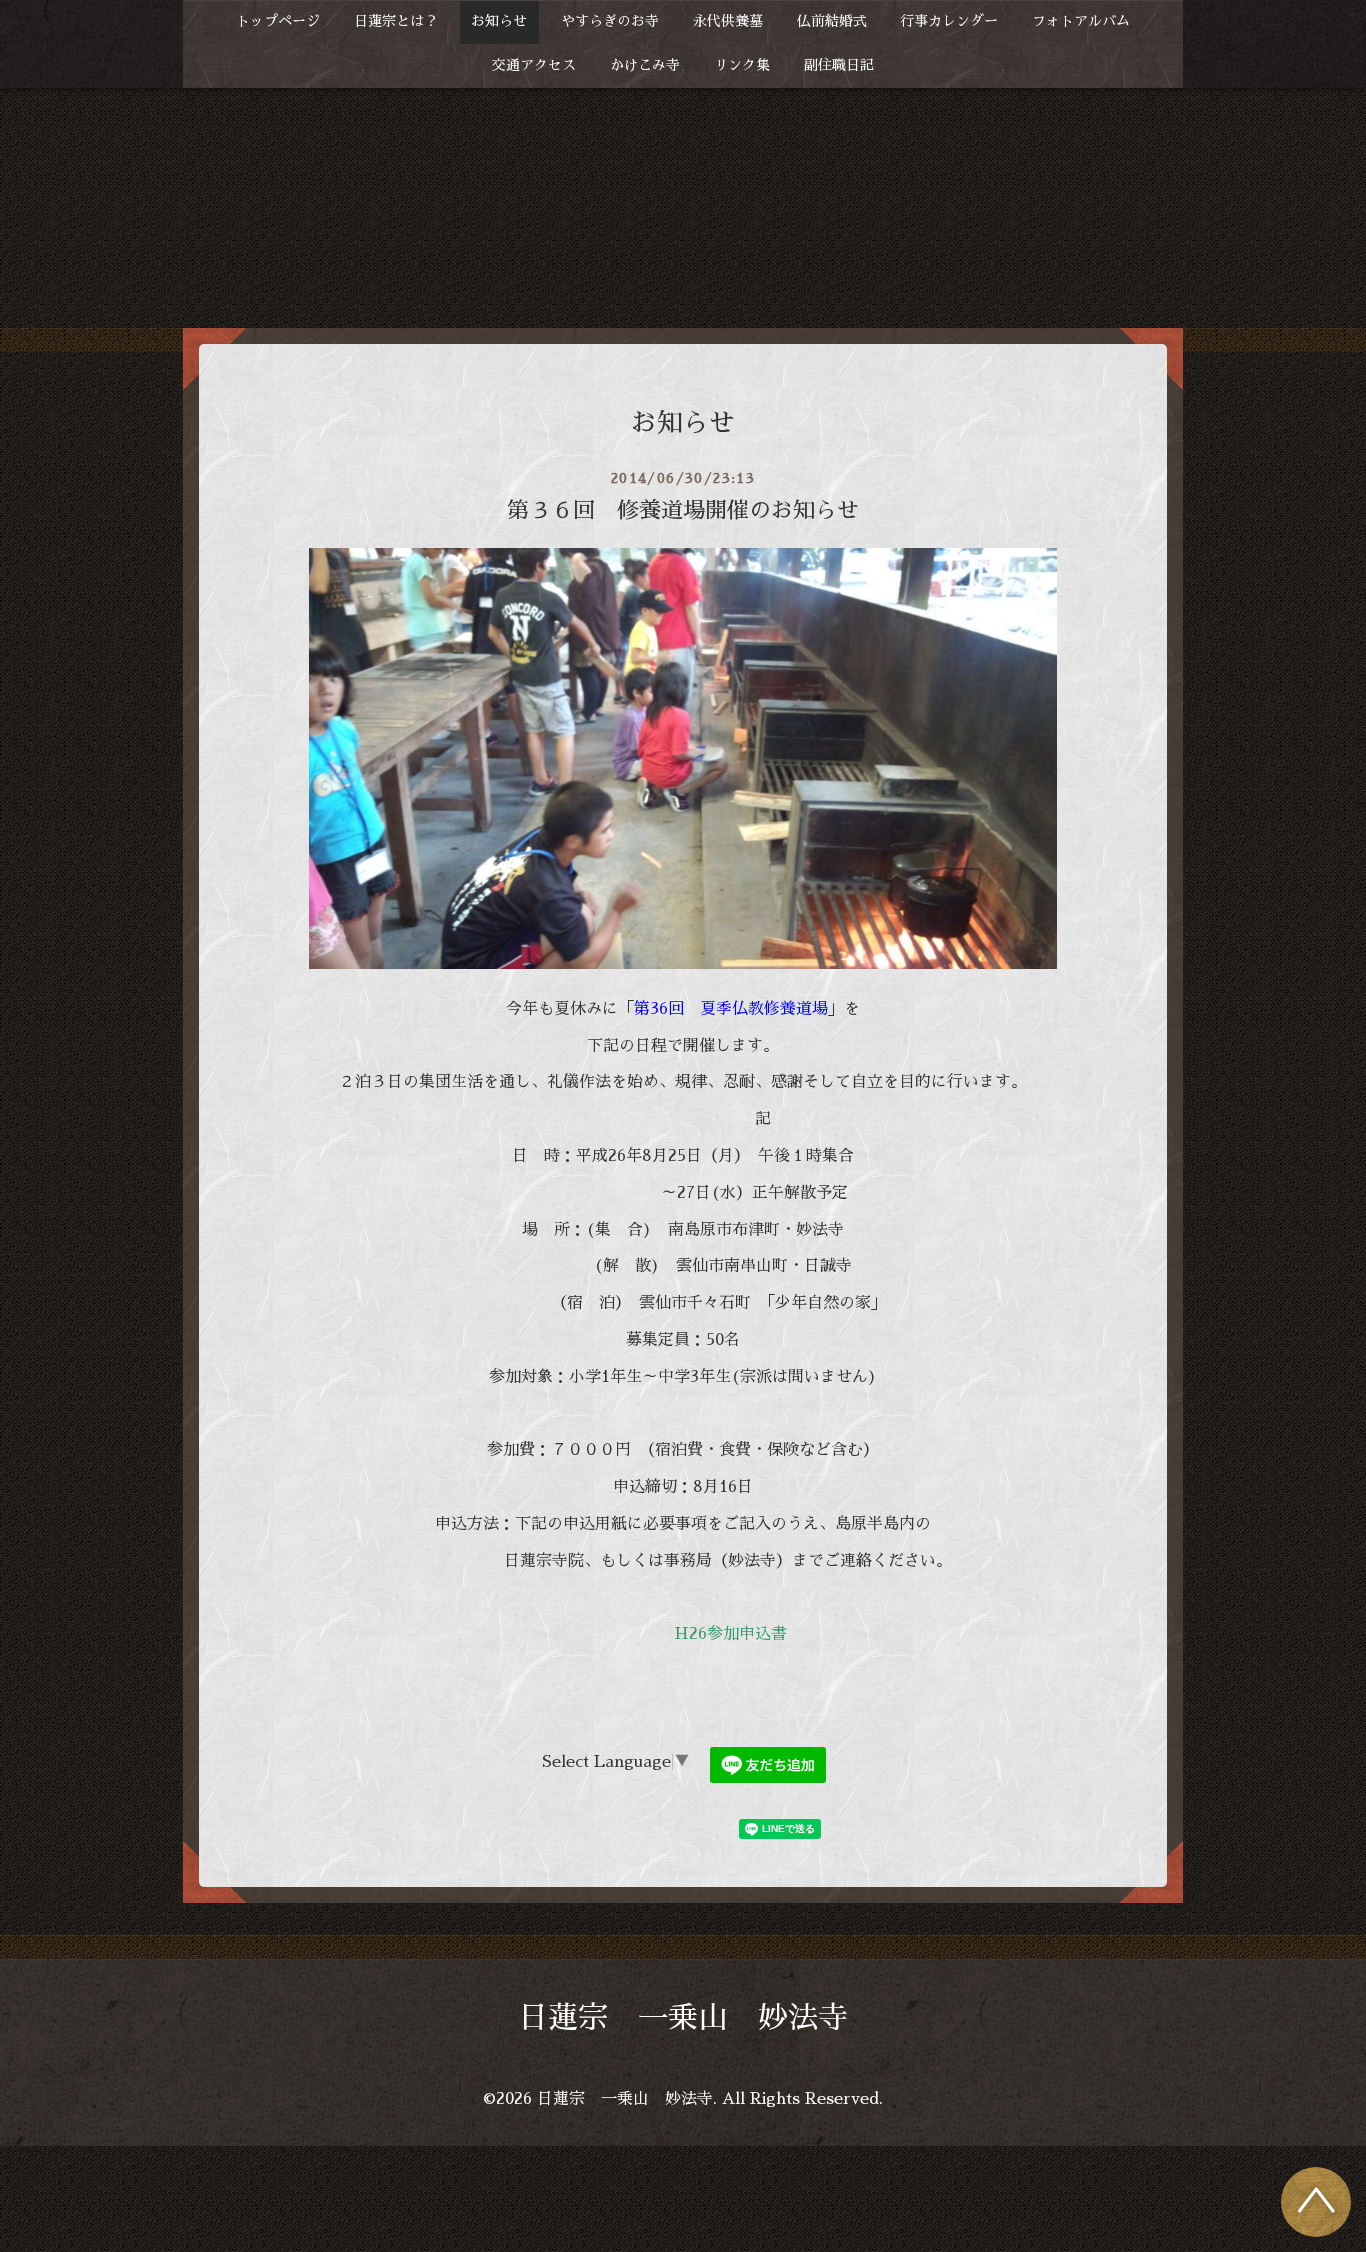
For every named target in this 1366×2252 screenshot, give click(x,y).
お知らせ (499, 21)
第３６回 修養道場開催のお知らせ (694, 511)
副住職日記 (839, 65)
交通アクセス (534, 65)
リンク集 (742, 65)
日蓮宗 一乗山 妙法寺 (683, 2018)
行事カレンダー (949, 21)
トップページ (278, 21)
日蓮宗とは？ (396, 21)
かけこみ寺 (645, 65)
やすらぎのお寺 (610, 21)
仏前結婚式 (832, 21)
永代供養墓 (728, 21)
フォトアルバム (1081, 21)
